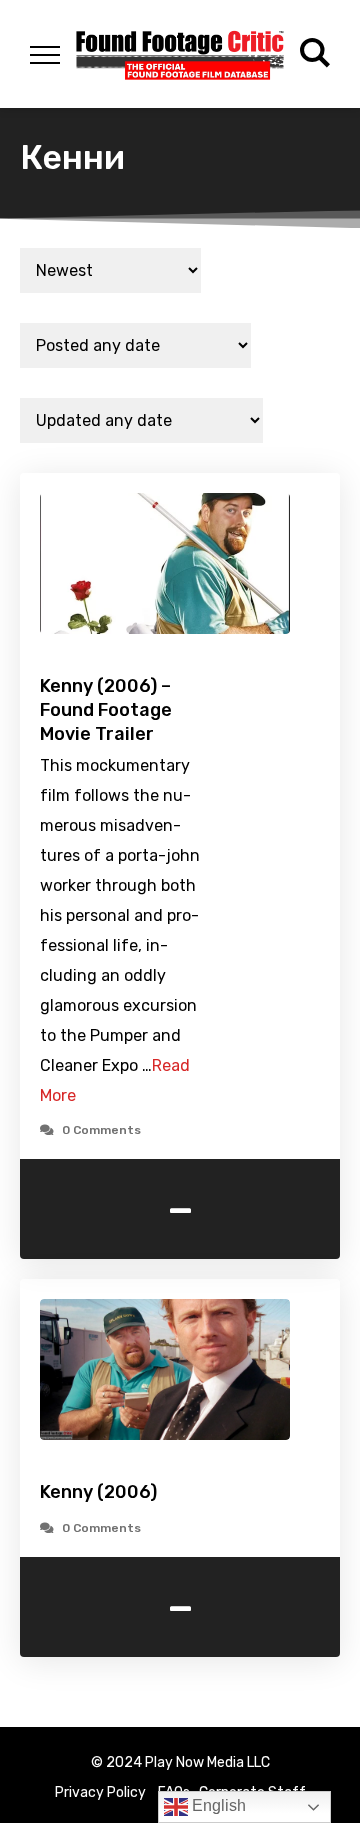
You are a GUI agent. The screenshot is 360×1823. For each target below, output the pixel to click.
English (217, 1805)
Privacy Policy (100, 1792)
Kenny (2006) (98, 1492)
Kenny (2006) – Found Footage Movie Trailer (106, 710)
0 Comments (101, 1130)
